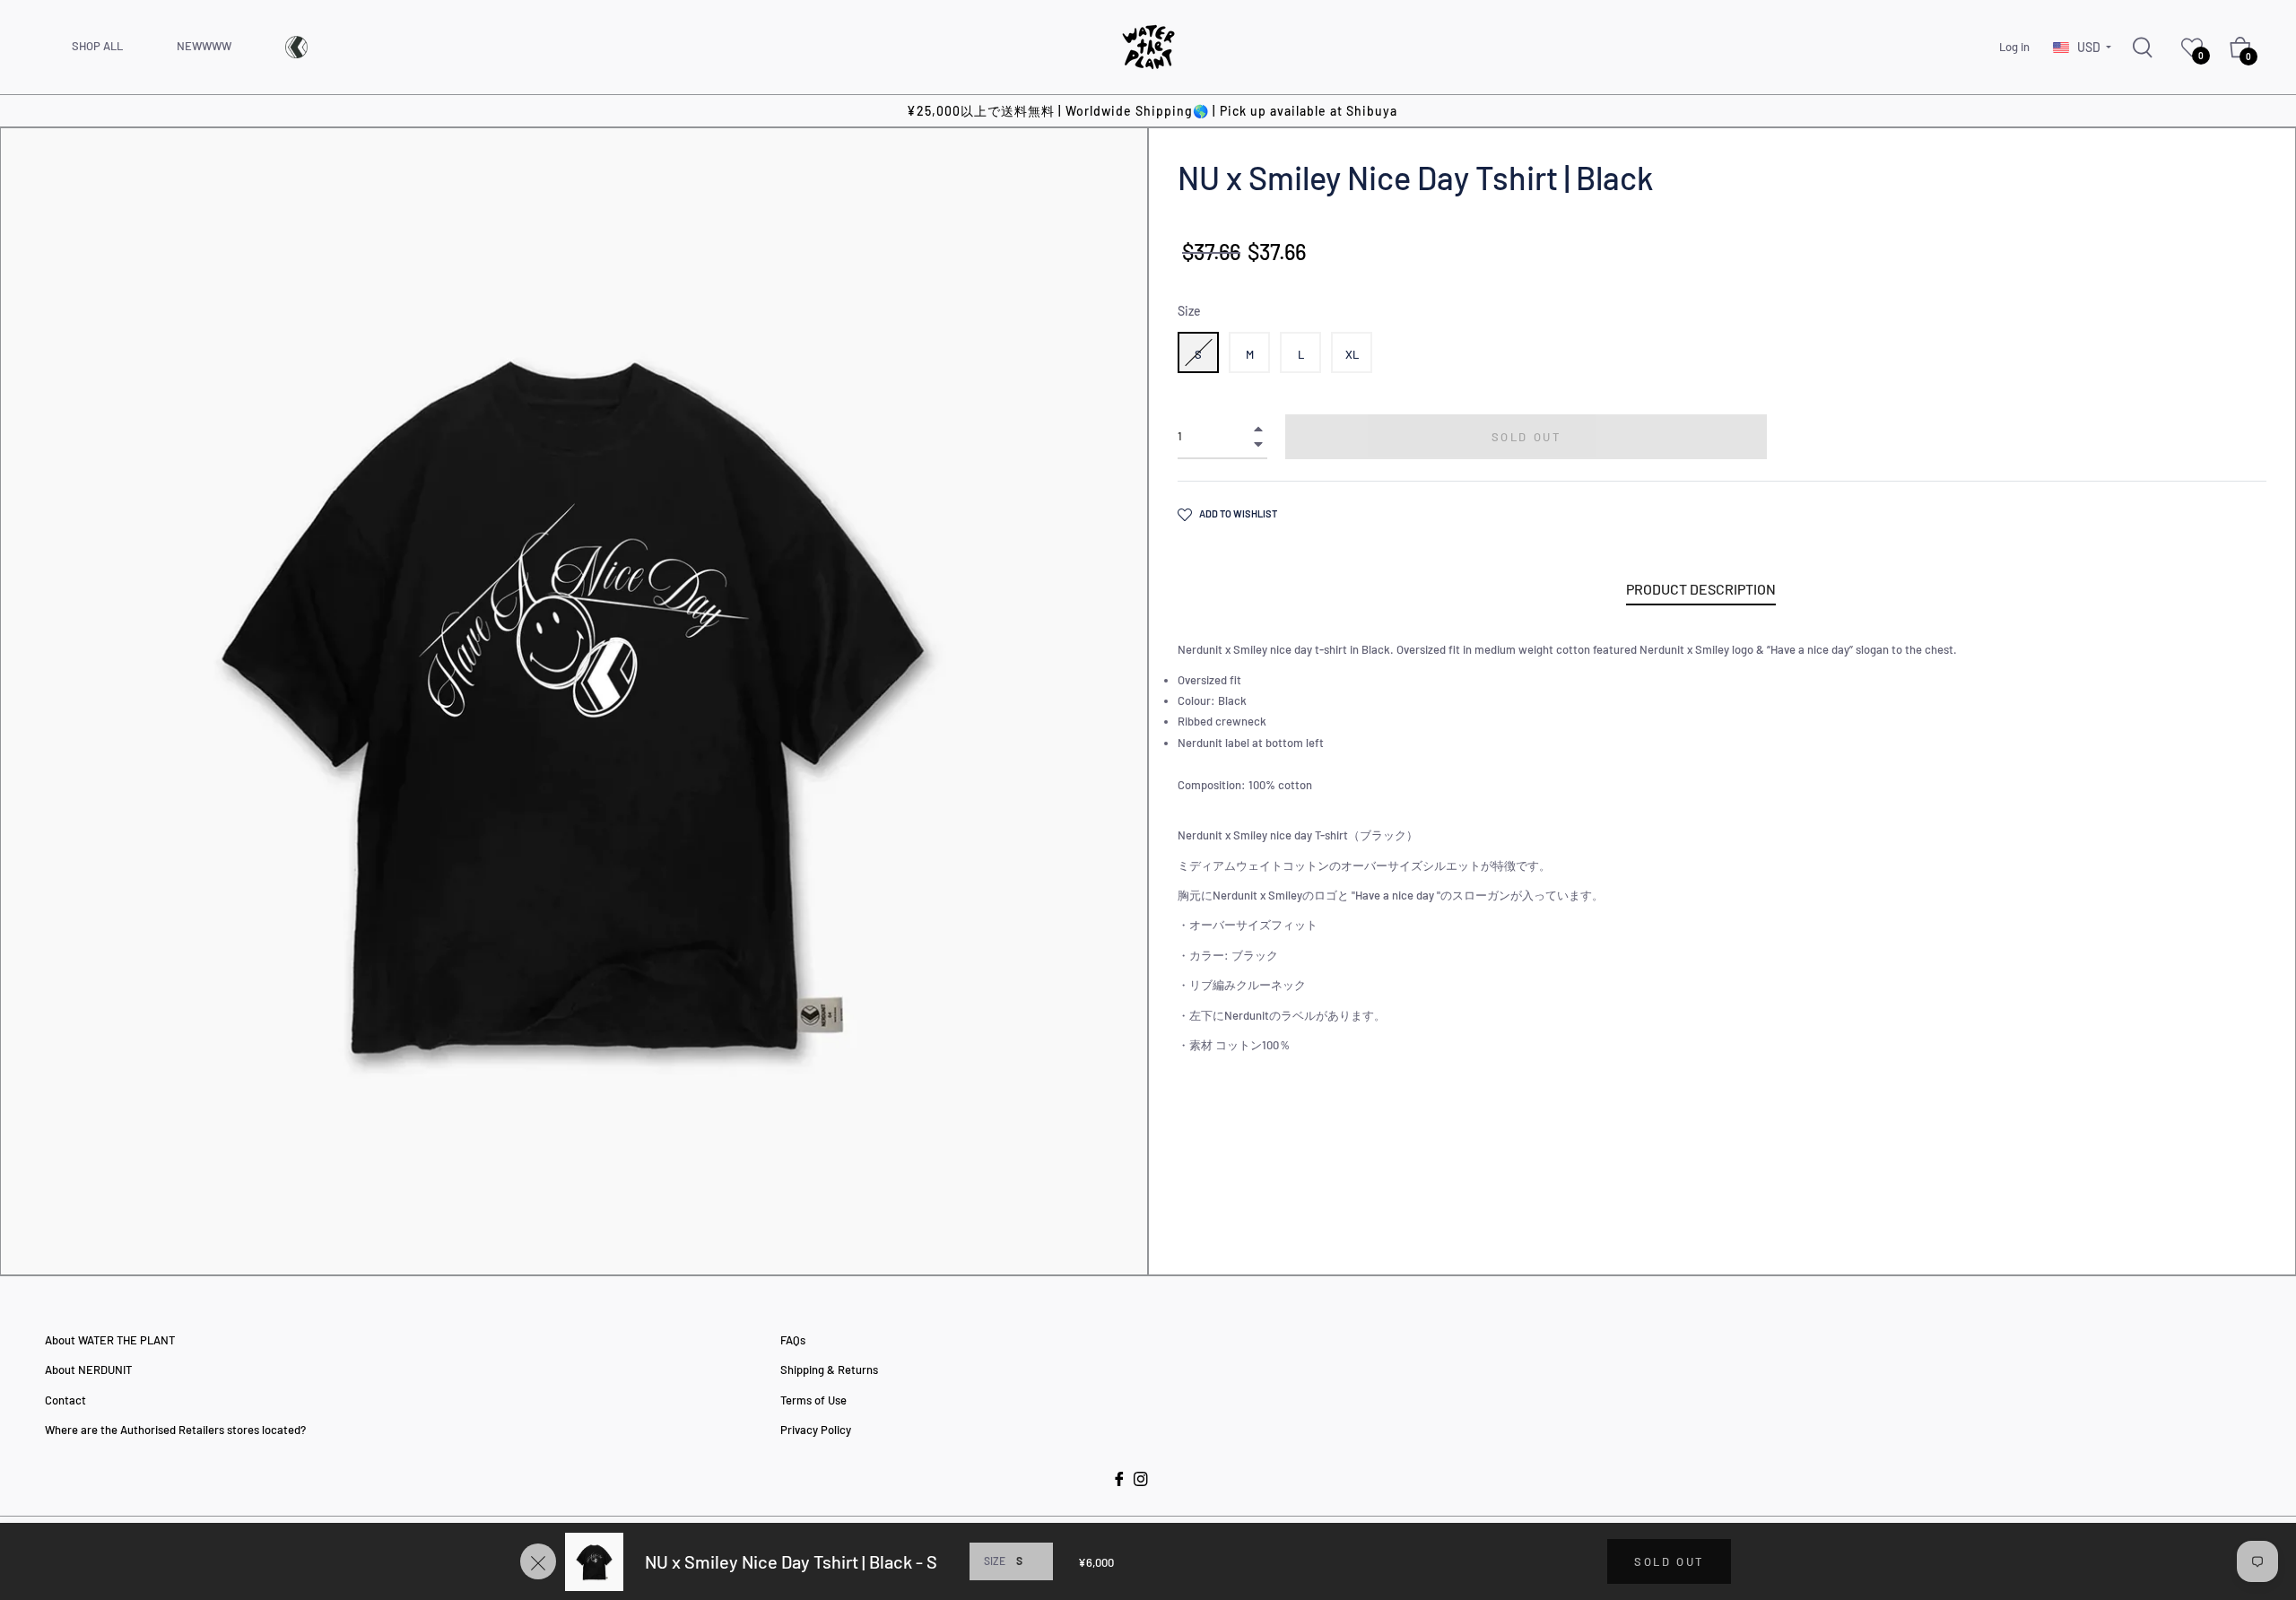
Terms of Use (813, 1400)
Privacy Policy (816, 1430)
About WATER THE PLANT (110, 1340)
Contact (65, 1400)
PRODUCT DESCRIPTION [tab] (1701, 589)
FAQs (793, 1340)
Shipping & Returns (829, 1370)
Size (1189, 311)
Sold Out (1669, 1561)
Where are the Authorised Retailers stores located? (175, 1430)
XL (1352, 354)
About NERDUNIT (88, 1370)
